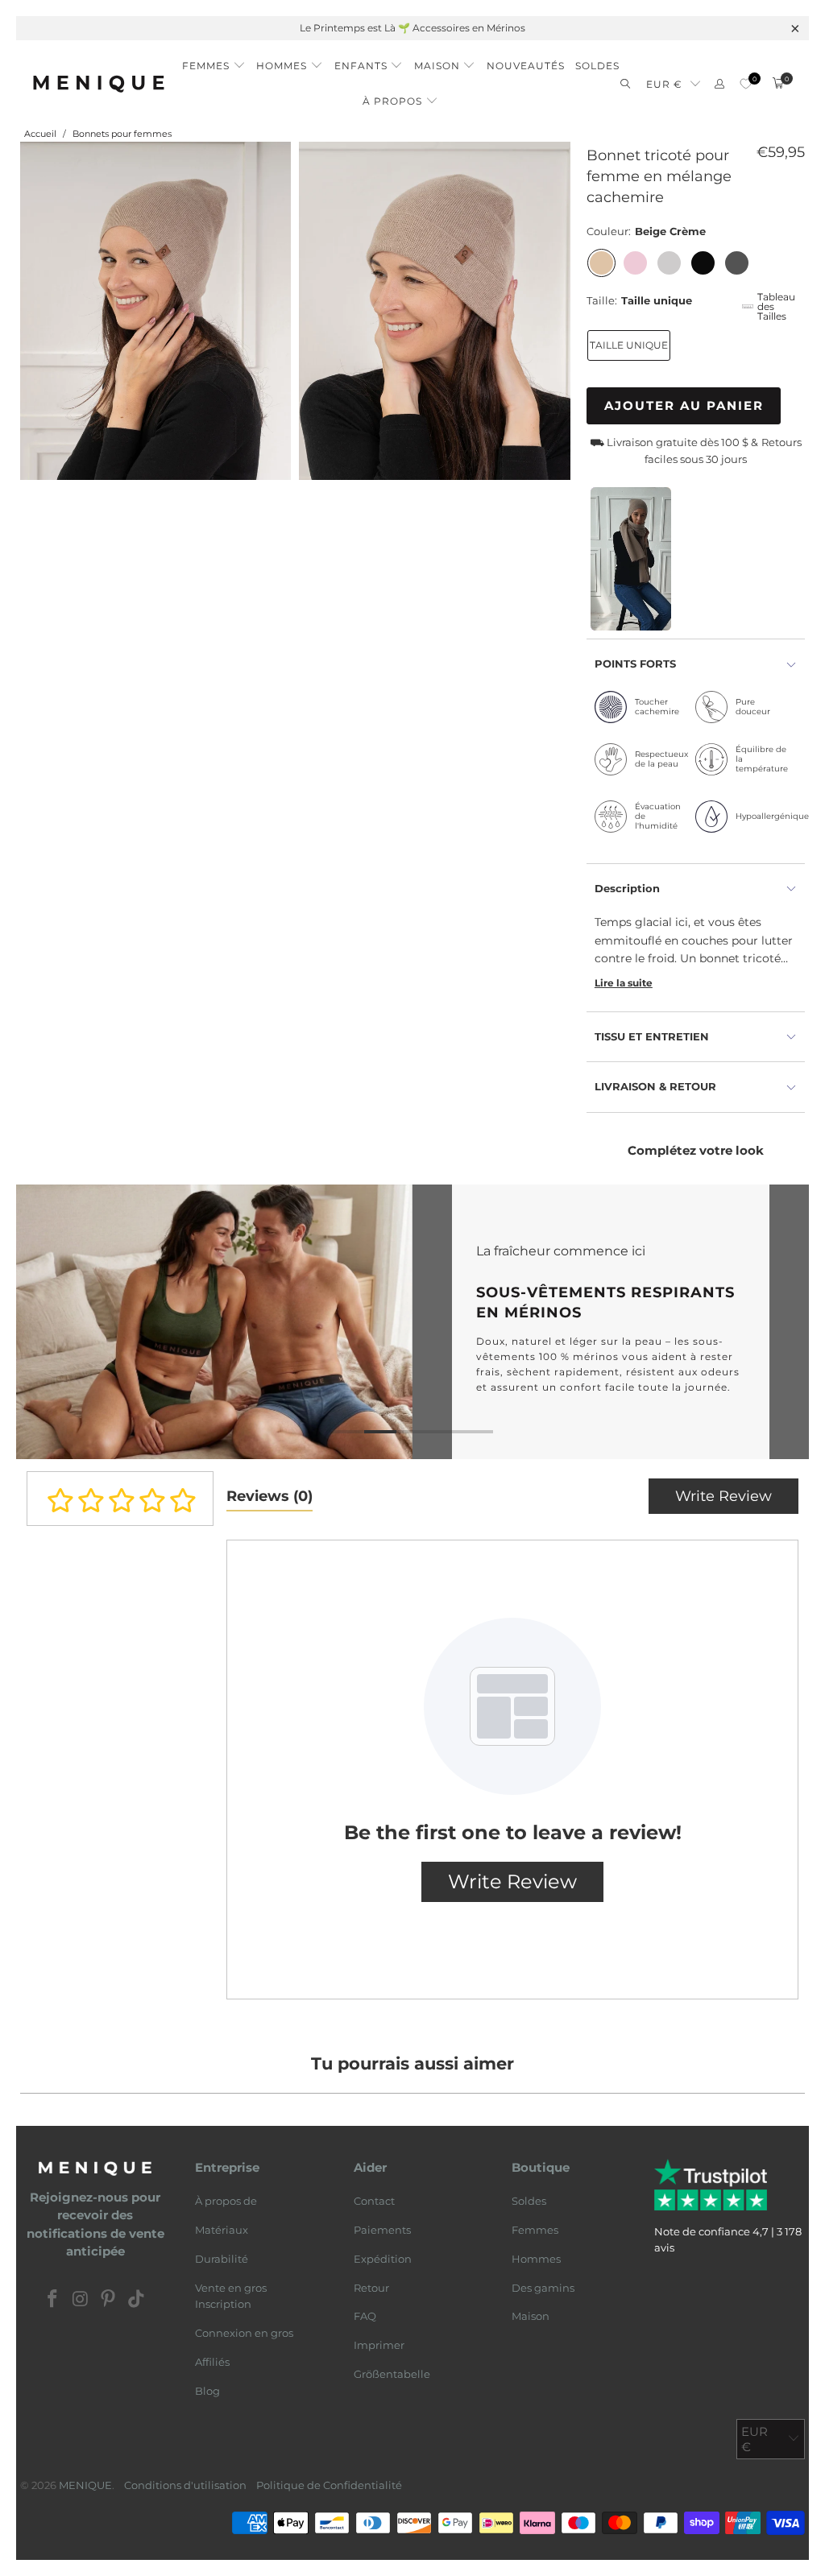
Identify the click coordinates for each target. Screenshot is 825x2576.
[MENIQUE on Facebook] (53, 2300)
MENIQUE (85, 2485)
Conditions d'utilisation (185, 2485)
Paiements (382, 2230)
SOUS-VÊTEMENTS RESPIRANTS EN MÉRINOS (412, 1322)
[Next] (790, 1322)
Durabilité (222, 2259)
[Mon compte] (719, 84)
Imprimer (379, 2345)
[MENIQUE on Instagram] (81, 2300)
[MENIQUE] (99, 83)
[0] (746, 84)
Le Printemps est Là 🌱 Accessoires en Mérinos (412, 28)
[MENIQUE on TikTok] (137, 2300)
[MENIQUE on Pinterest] (109, 2300)
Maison (531, 2316)
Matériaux (222, 2230)
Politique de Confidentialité (329, 2485)
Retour (371, 2288)
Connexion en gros (244, 2333)
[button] (214, 61)
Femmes (535, 2230)
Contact (374, 2201)
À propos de (226, 2201)
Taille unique (629, 345)
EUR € (664, 84)
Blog (207, 2391)
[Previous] (35, 1322)
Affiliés (212, 2362)
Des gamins (543, 2288)
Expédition (383, 2259)
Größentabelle (392, 2374)
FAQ (365, 2316)
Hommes (536, 2259)
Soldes (529, 2201)
